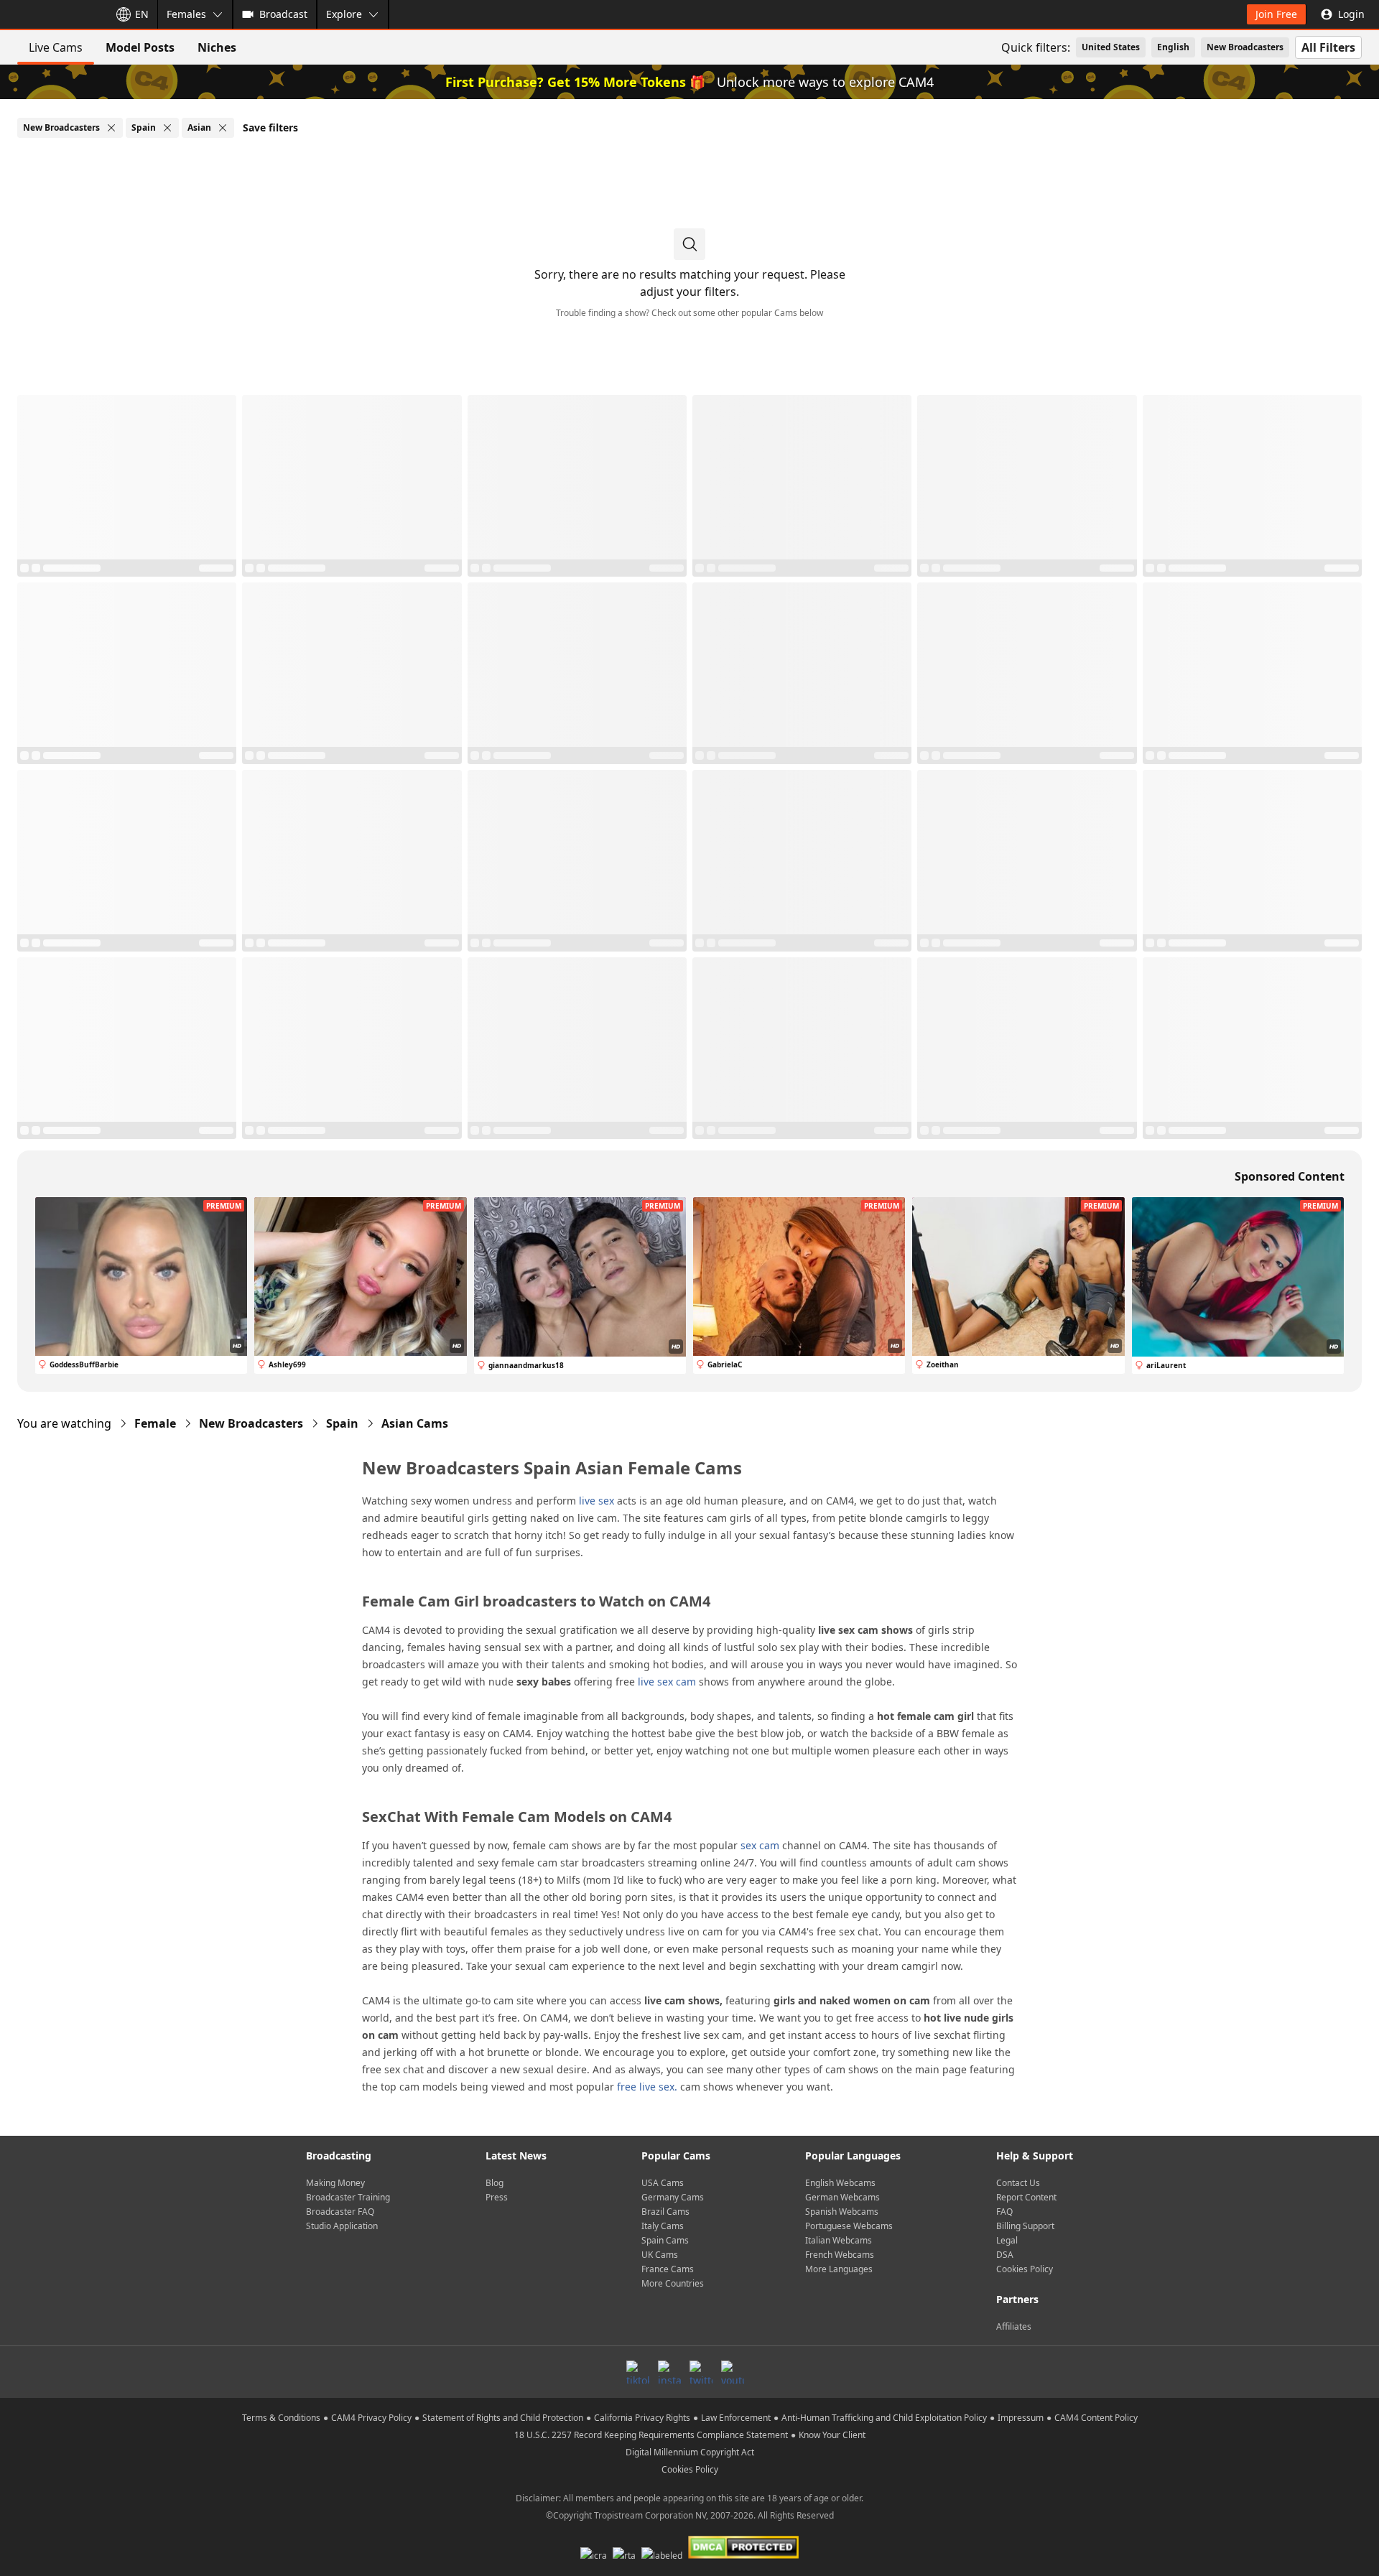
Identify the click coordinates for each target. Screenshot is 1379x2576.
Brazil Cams (665, 2212)
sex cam (760, 1845)
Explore (344, 14)
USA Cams (663, 2183)
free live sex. (647, 2087)
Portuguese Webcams (849, 2226)
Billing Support (1025, 2226)
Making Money (335, 2183)
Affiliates (1014, 2326)
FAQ (1004, 2212)
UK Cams (660, 2255)
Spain (342, 1423)
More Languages (839, 2269)
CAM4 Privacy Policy (371, 2418)
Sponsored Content (1290, 1176)
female (155, 1423)
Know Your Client (832, 2435)
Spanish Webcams (842, 2212)
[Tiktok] (638, 2372)
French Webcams (840, 2255)
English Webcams (840, 2183)
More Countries (673, 2283)
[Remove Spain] (167, 128)
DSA (1005, 2255)
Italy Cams (663, 2226)
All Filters (1328, 47)
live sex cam (667, 1682)
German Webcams (842, 2197)
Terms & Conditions (281, 2418)
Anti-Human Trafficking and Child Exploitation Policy (884, 2418)
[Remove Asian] (223, 128)
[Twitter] (701, 2372)
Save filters (270, 127)
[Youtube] (733, 2372)
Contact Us (1018, 2183)
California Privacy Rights (642, 2418)
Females (186, 14)
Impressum (1021, 2418)
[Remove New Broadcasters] (111, 128)
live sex (596, 1501)
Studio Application (342, 2226)
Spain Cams (665, 2240)
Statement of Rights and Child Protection (503, 2418)
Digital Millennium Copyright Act (690, 2452)
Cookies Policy (1025, 2269)
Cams (415, 1423)
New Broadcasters (1245, 47)
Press (497, 2197)
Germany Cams (673, 2197)
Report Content (1026, 2197)
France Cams (668, 2269)
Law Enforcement (736, 2418)
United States (1111, 47)
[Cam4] (52, 14)
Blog (495, 2183)
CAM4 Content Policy (1096, 2418)
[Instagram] (669, 2372)
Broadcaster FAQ (340, 2212)
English (1173, 47)
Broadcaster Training (348, 2197)
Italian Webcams (839, 2240)
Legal (1007, 2240)
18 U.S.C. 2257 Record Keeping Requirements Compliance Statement (651, 2435)
